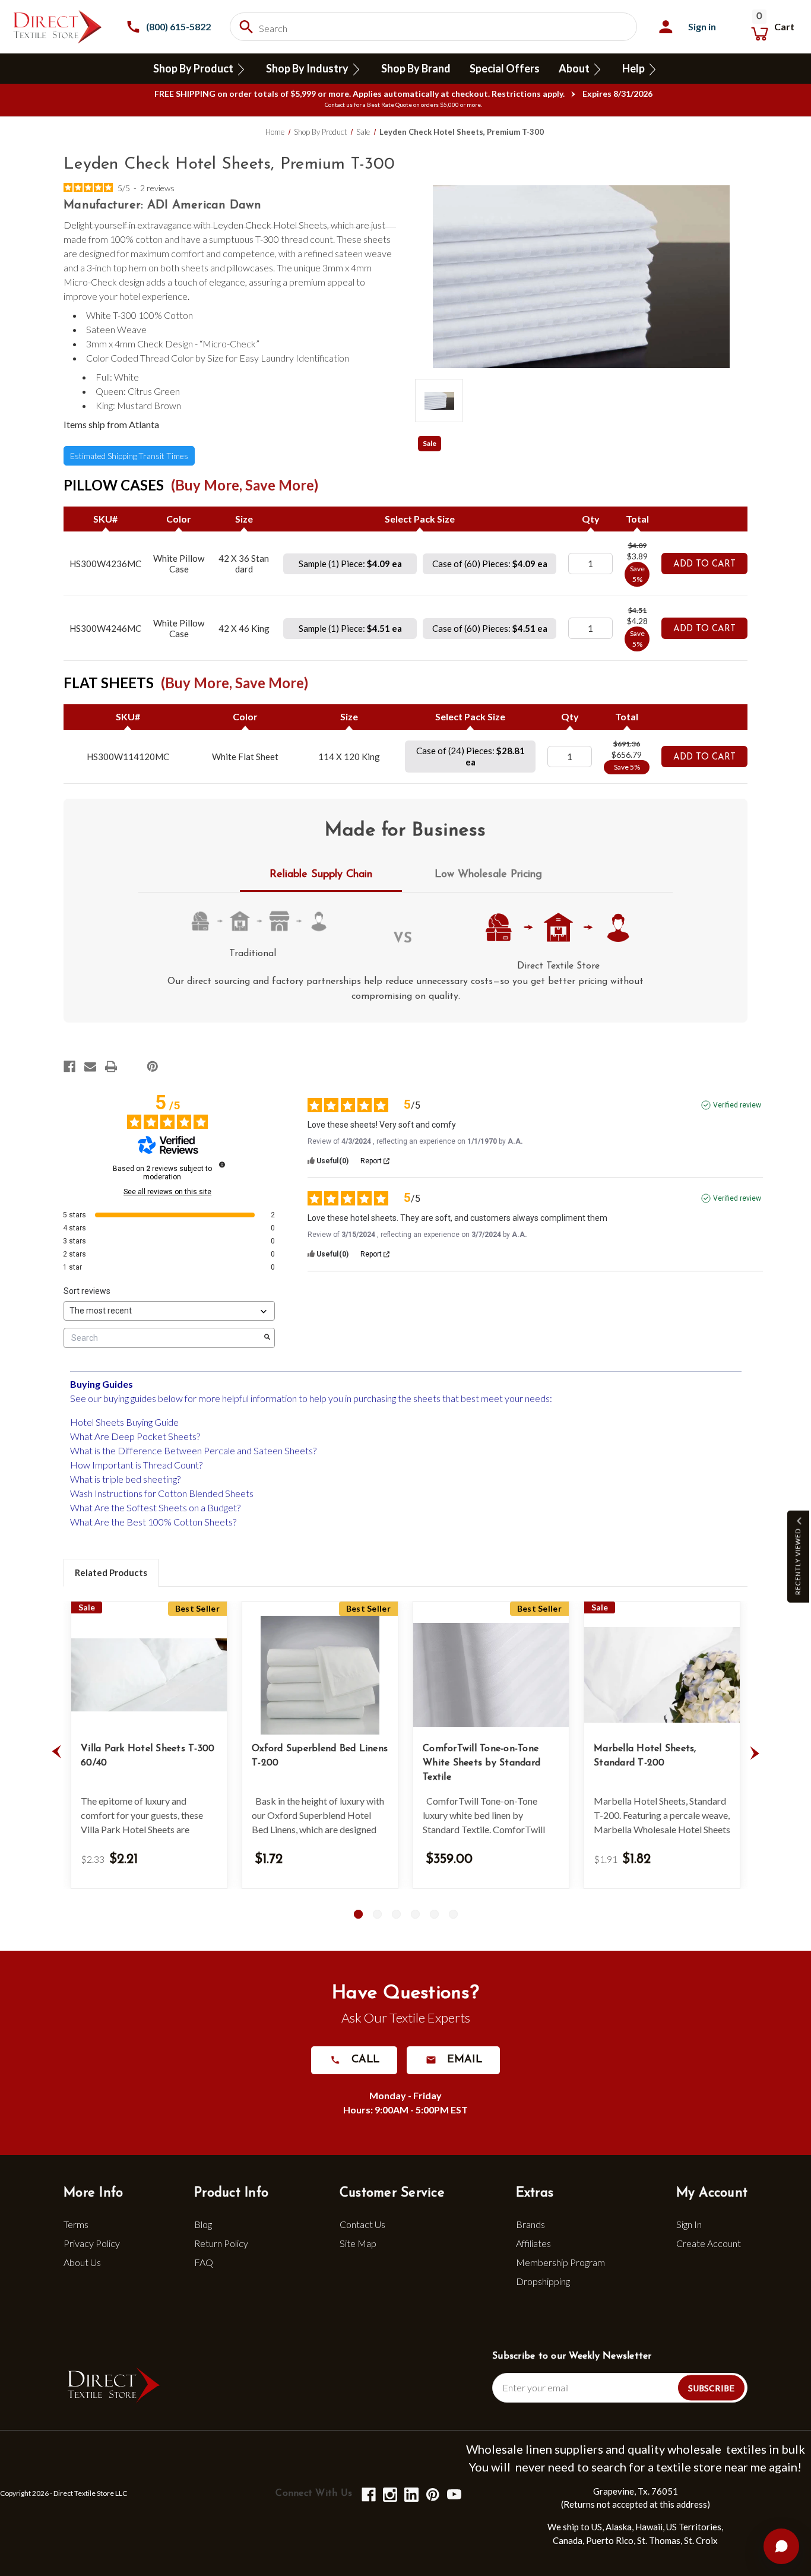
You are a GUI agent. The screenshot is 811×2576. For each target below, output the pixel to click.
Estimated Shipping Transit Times (129, 456)
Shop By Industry (308, 68)
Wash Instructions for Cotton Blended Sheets (162, 1493)
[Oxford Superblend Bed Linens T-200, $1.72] (320, 1675)
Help (634, 68)
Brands (530, 2224)
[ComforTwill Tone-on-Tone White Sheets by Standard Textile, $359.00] (491, 1675)
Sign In (689, 2224)
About (575, 68)
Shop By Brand (416, 68)
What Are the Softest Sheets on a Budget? (155, 1507)
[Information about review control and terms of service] (222, 1164)
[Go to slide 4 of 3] (415, 1914)
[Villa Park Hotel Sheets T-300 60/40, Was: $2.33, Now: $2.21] (149, 1675)
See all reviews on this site (167, 1192)
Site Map (358, 2243)
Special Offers (505, 68)
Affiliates (533, 2243)
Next (755, 1752)
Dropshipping (543, 2281)
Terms (76, 2224)
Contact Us (362, 2224)
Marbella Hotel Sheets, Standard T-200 (645, 1756)
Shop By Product (194, 68)
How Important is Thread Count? (136, 1465)
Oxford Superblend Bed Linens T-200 (320, 1756)
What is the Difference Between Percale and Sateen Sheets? (193, 1450)
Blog (203, 2224)
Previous (56, 1752)
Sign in (702, 26)
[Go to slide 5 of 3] (434, 1914)
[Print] (111, 1067)
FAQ (204, 2262)
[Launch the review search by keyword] (267, 1338)
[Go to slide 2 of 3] (377, 1914)
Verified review (737, 1105)
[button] (798, 1557)
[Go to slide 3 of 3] (396, 1914)
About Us (82, 2262)
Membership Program (560, 2262)
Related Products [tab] (111, 1572)
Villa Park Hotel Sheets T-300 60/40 (148, 1756)
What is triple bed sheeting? (125, 1479)
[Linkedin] (411, 2494)
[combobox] (433, 27)
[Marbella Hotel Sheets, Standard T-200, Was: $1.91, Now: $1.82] (662, 1675)
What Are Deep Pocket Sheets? (135, 1436)
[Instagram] (389, 2494)
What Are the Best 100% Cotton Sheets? (153, 1522)
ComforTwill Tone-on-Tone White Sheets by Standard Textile (481, 1763)
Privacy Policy (92, 2243)
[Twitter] (132, 1067)
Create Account (709, 2243)
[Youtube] (453, 2494)
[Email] (90, 1067)
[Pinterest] (153, 1067)
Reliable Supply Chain (321, 875)
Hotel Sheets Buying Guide (124, 1422)
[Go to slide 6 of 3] (453, 1914)
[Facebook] (69, 1067)
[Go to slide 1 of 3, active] (358, 1914)
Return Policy (221, 2243)
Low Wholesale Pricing (488, 875)
